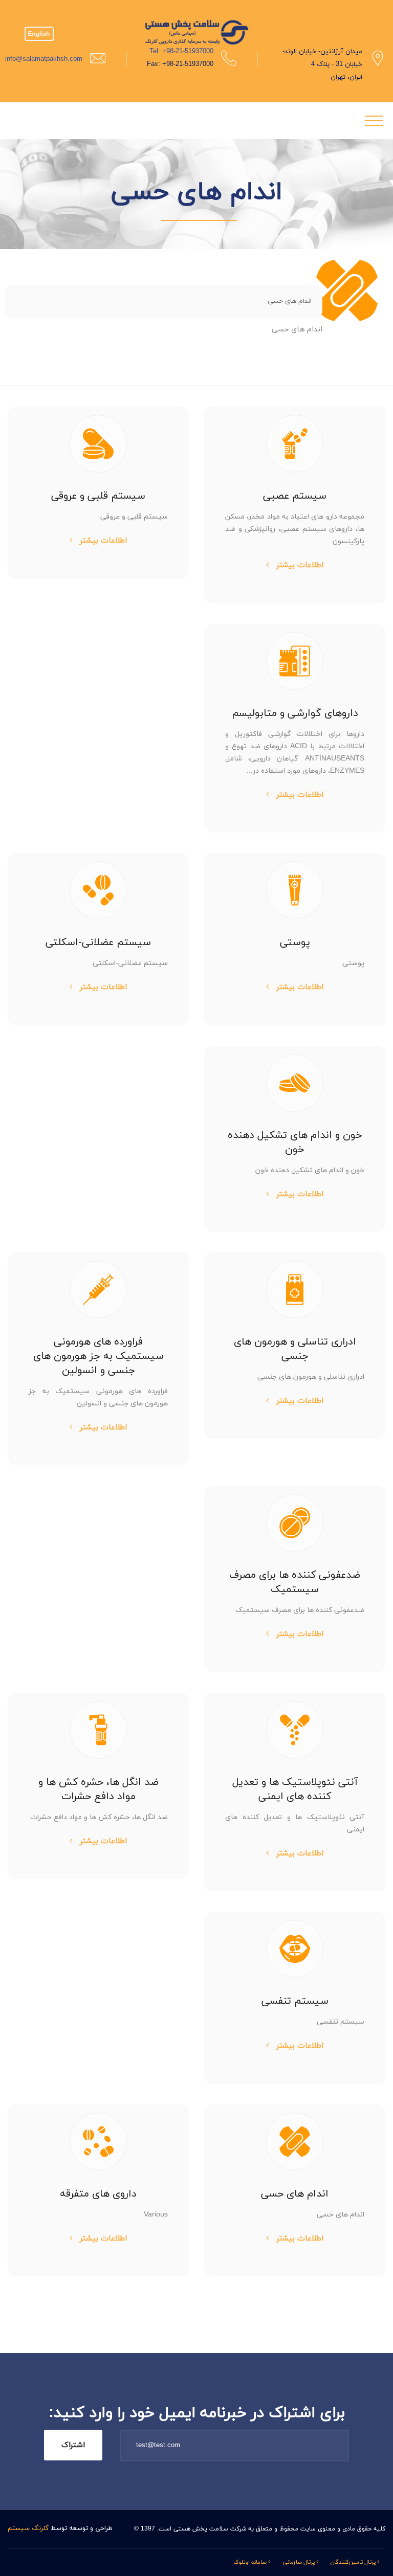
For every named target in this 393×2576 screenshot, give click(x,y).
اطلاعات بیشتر (299, 565)
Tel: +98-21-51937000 (181, 52)
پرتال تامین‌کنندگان (354, 2562)
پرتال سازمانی (299, 2562)
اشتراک (73, 2445)
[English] (39, 26)
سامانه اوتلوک (251, 2562)
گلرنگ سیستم (28, 2528)
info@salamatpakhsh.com (44, 59)
